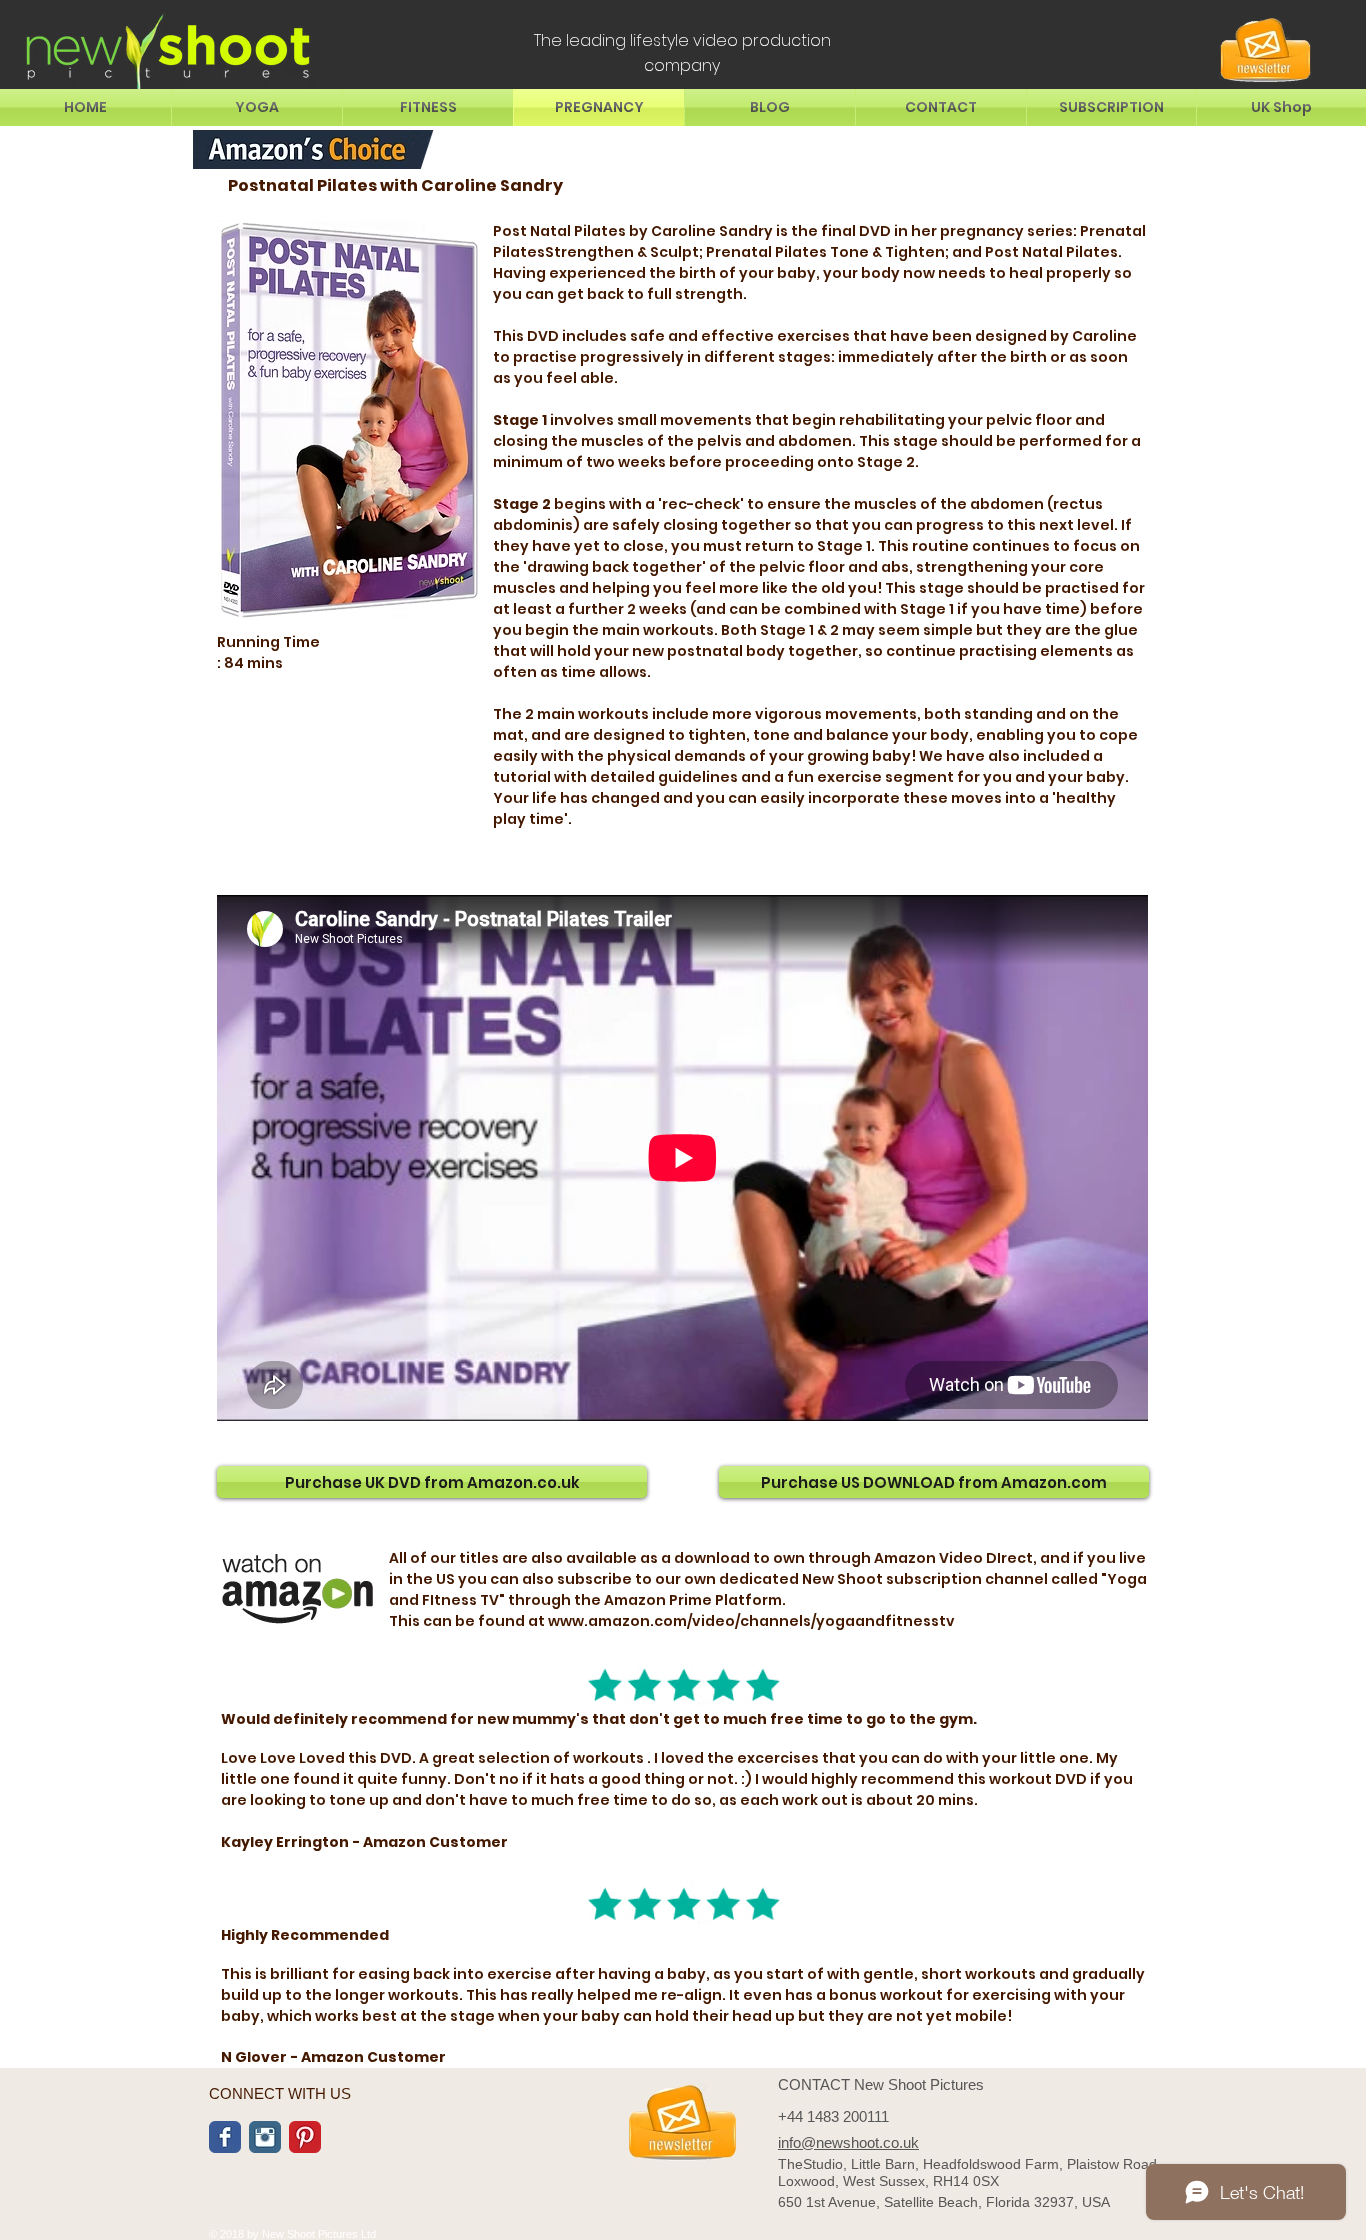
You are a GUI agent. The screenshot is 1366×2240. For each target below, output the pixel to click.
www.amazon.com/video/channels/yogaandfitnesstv (751, 1621)
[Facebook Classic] (225, 2137)
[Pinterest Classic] (305, 2137)
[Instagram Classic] (265, 2137)
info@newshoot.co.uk (848, 2142)
